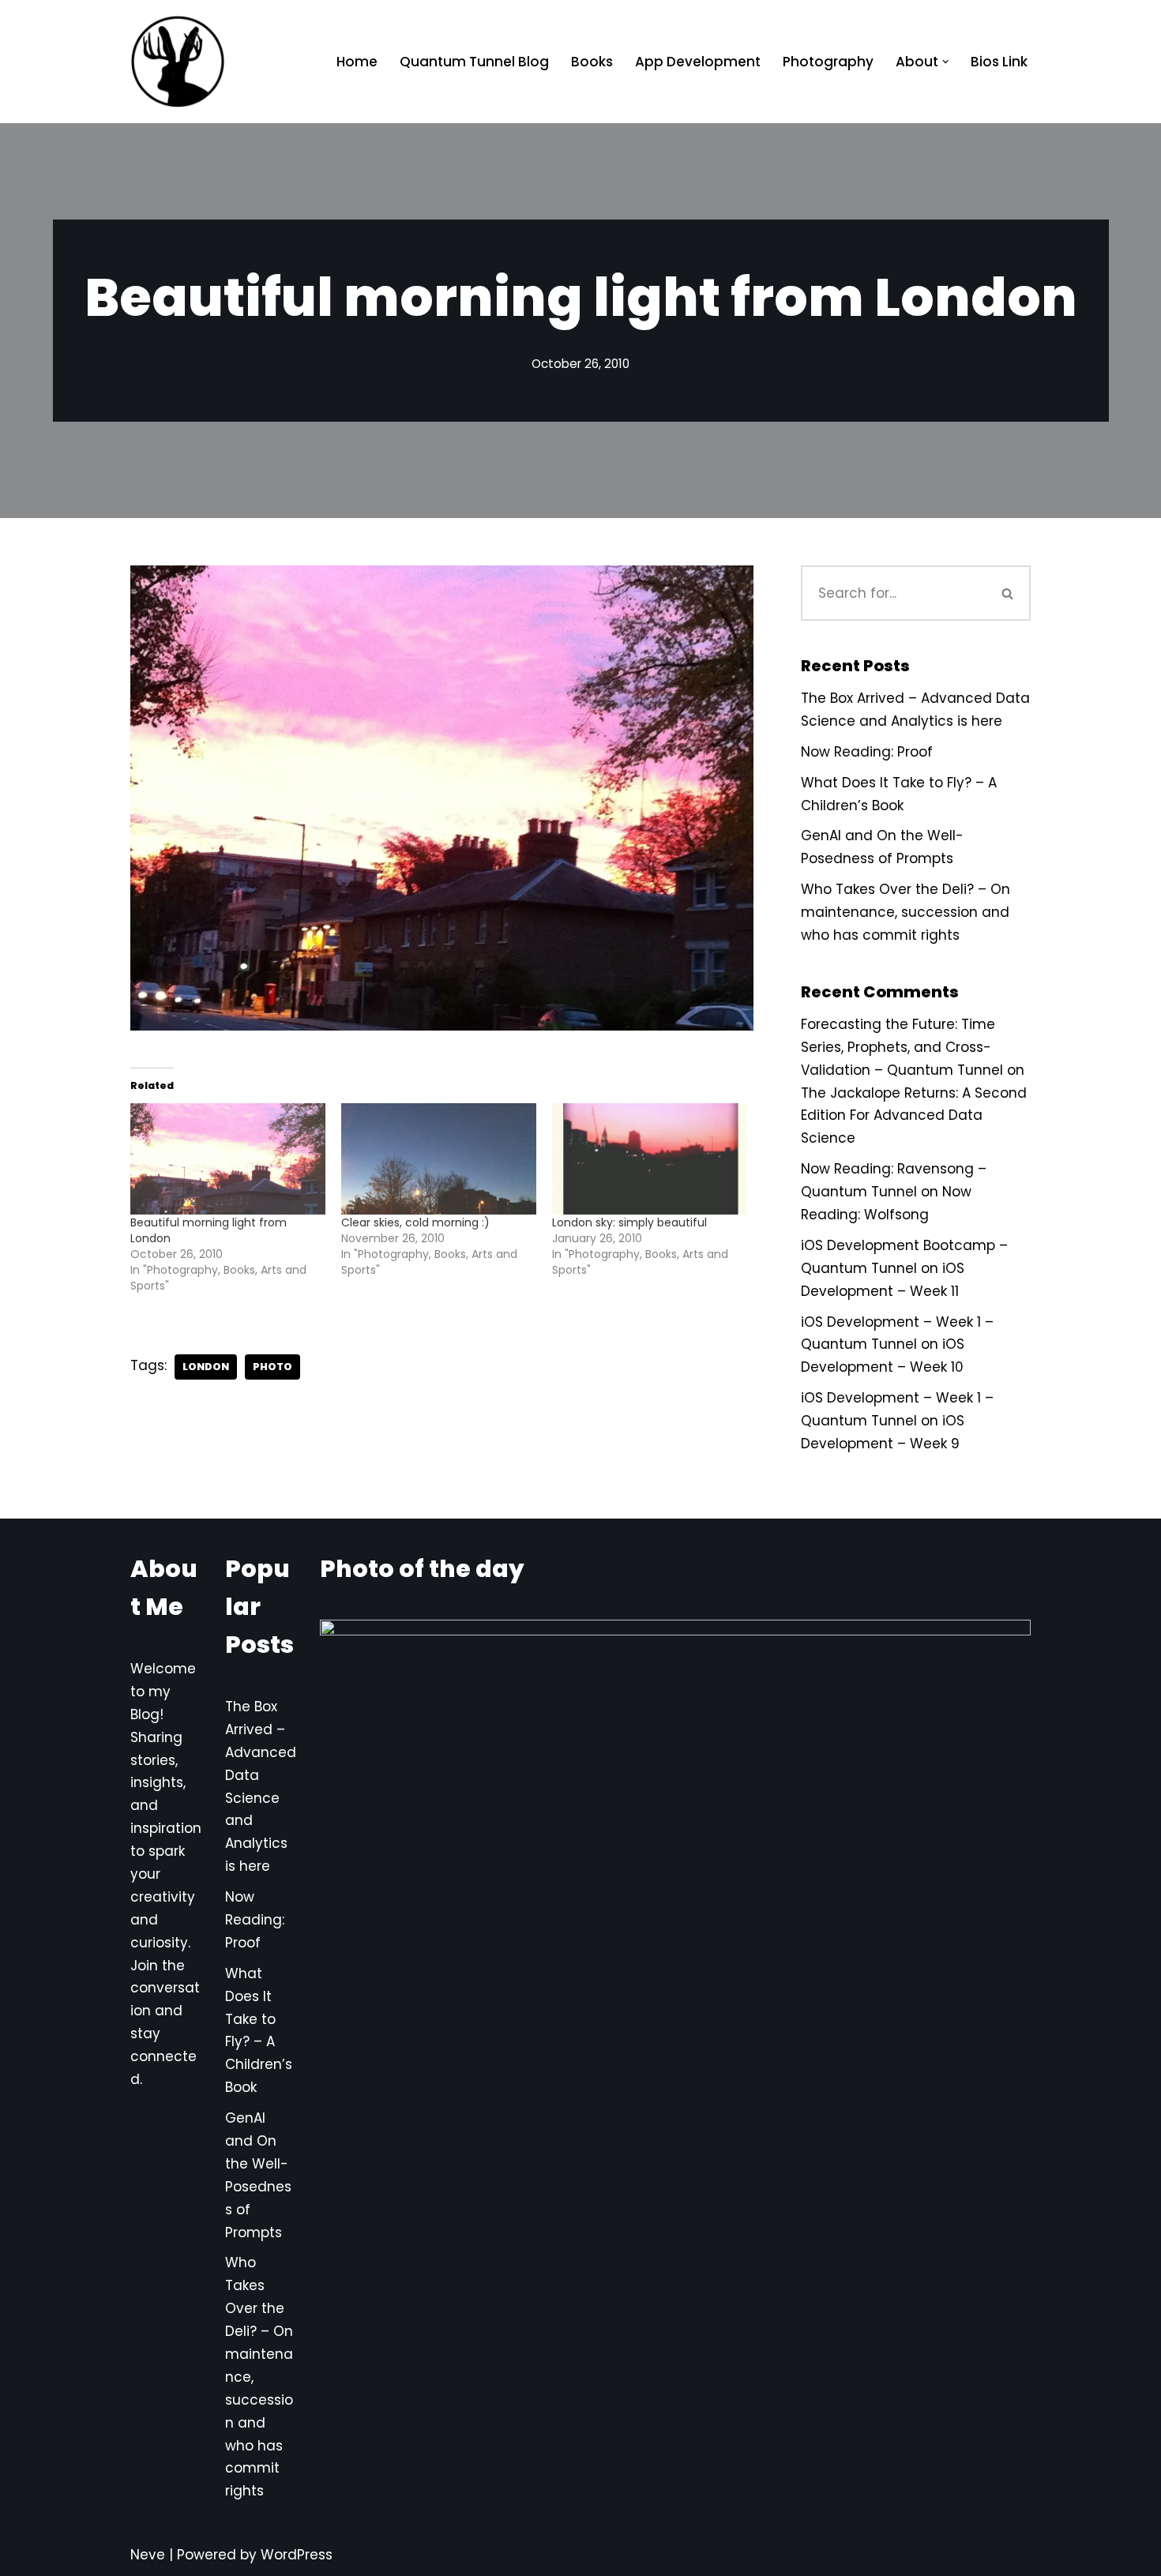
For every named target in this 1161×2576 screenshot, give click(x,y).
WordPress (297, 2555)
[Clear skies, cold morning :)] (439, 1159)
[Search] (1009, 593)
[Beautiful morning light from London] (228, 1159)
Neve (148, 2555)
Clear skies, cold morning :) (415, 1222)
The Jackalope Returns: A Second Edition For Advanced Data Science (914, 1116)
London (206, 1367)
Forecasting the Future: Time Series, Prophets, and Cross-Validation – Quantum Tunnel (902, 1047)
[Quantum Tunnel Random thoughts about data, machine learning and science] (178, 62)
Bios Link (999, 62)
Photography (828, 62)
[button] (946, 62)
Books (592, 62)
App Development (698, 62)
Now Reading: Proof (867, 752)
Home (357, 62)
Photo (272, 1367)
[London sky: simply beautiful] (650, 1159)
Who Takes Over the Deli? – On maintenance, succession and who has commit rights (906, 912)
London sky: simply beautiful (629, 1222)
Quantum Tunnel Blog (474, 62)
